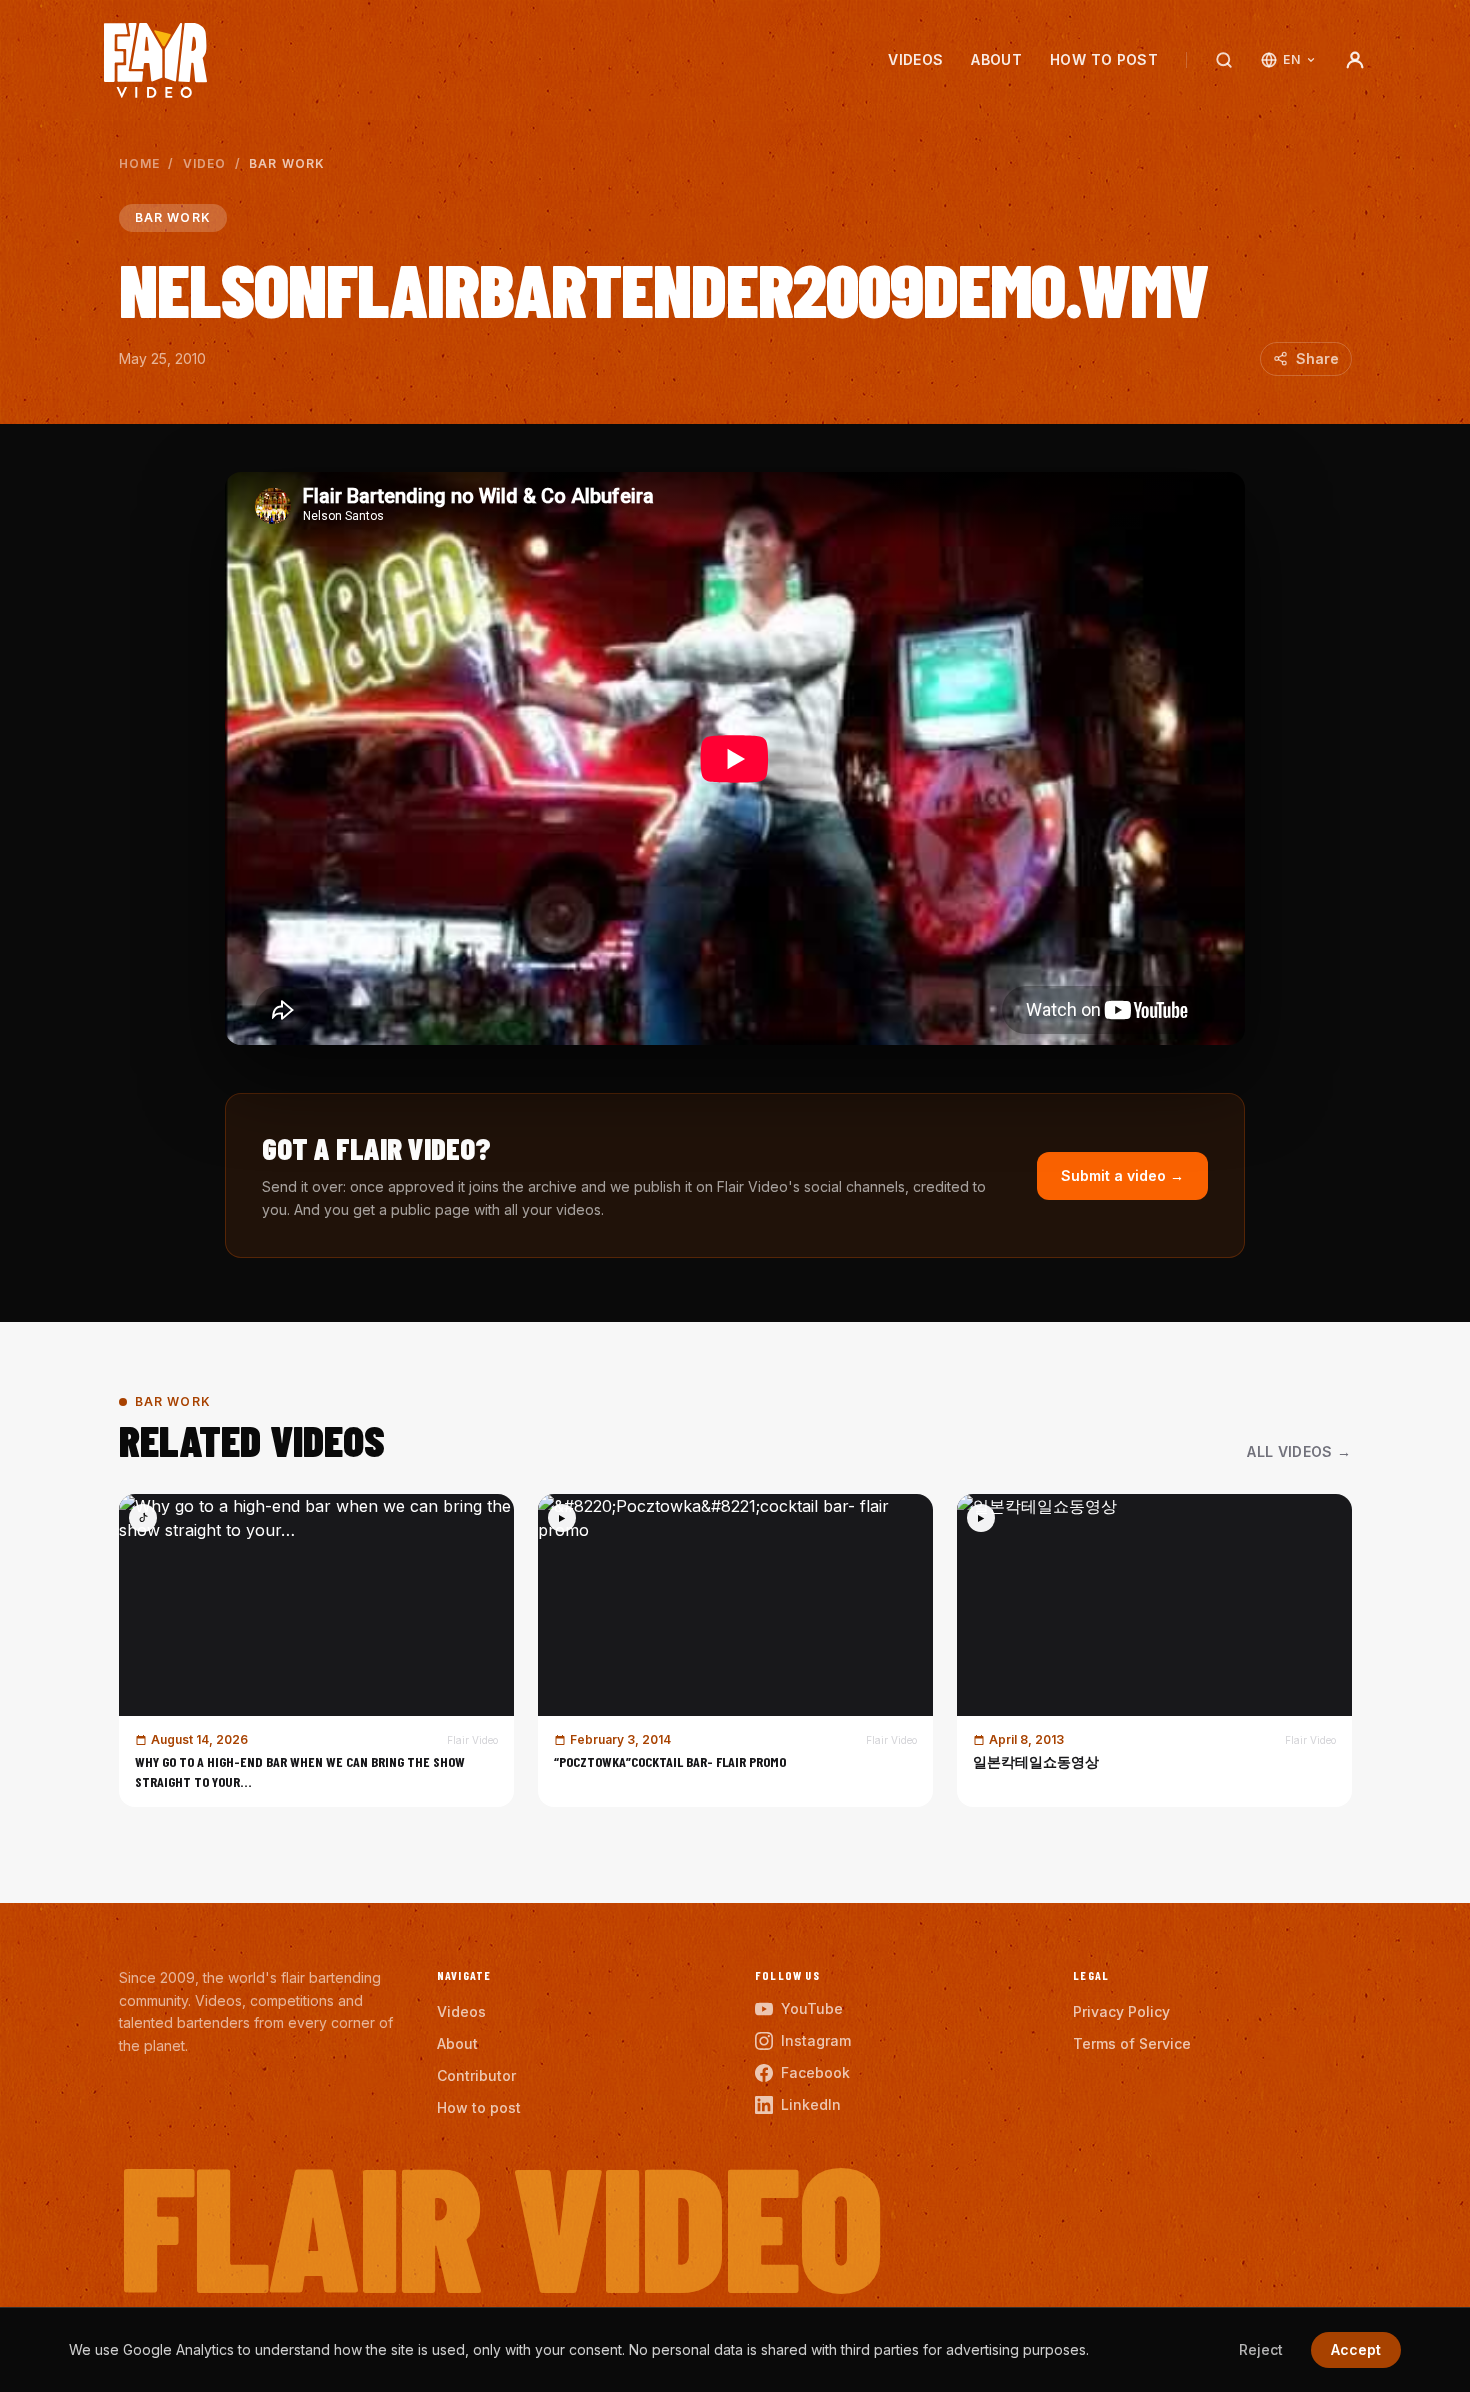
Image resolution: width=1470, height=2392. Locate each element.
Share (1317, 358)
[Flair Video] (155, 60)
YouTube (812, 2008)
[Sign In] (1355, 60)
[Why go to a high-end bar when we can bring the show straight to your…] (316, 1650)
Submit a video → (1122, 1175)
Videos (915, 59)
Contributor (476, 2075)
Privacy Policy (1121, 2011)
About (996, 59)
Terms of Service (1132, 2043)
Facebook (815, 2072)
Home (140, 163)
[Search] (1224, 60)
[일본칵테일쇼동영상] (1154, 1650)
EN (1291, 59)
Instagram (816, 2040)
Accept (1356, 2349)
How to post (1104, 59)
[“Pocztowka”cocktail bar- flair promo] (735, 1650)
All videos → (1299, 1451)
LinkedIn (811, 2104)
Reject (1261, 2349)
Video (205, 163)
